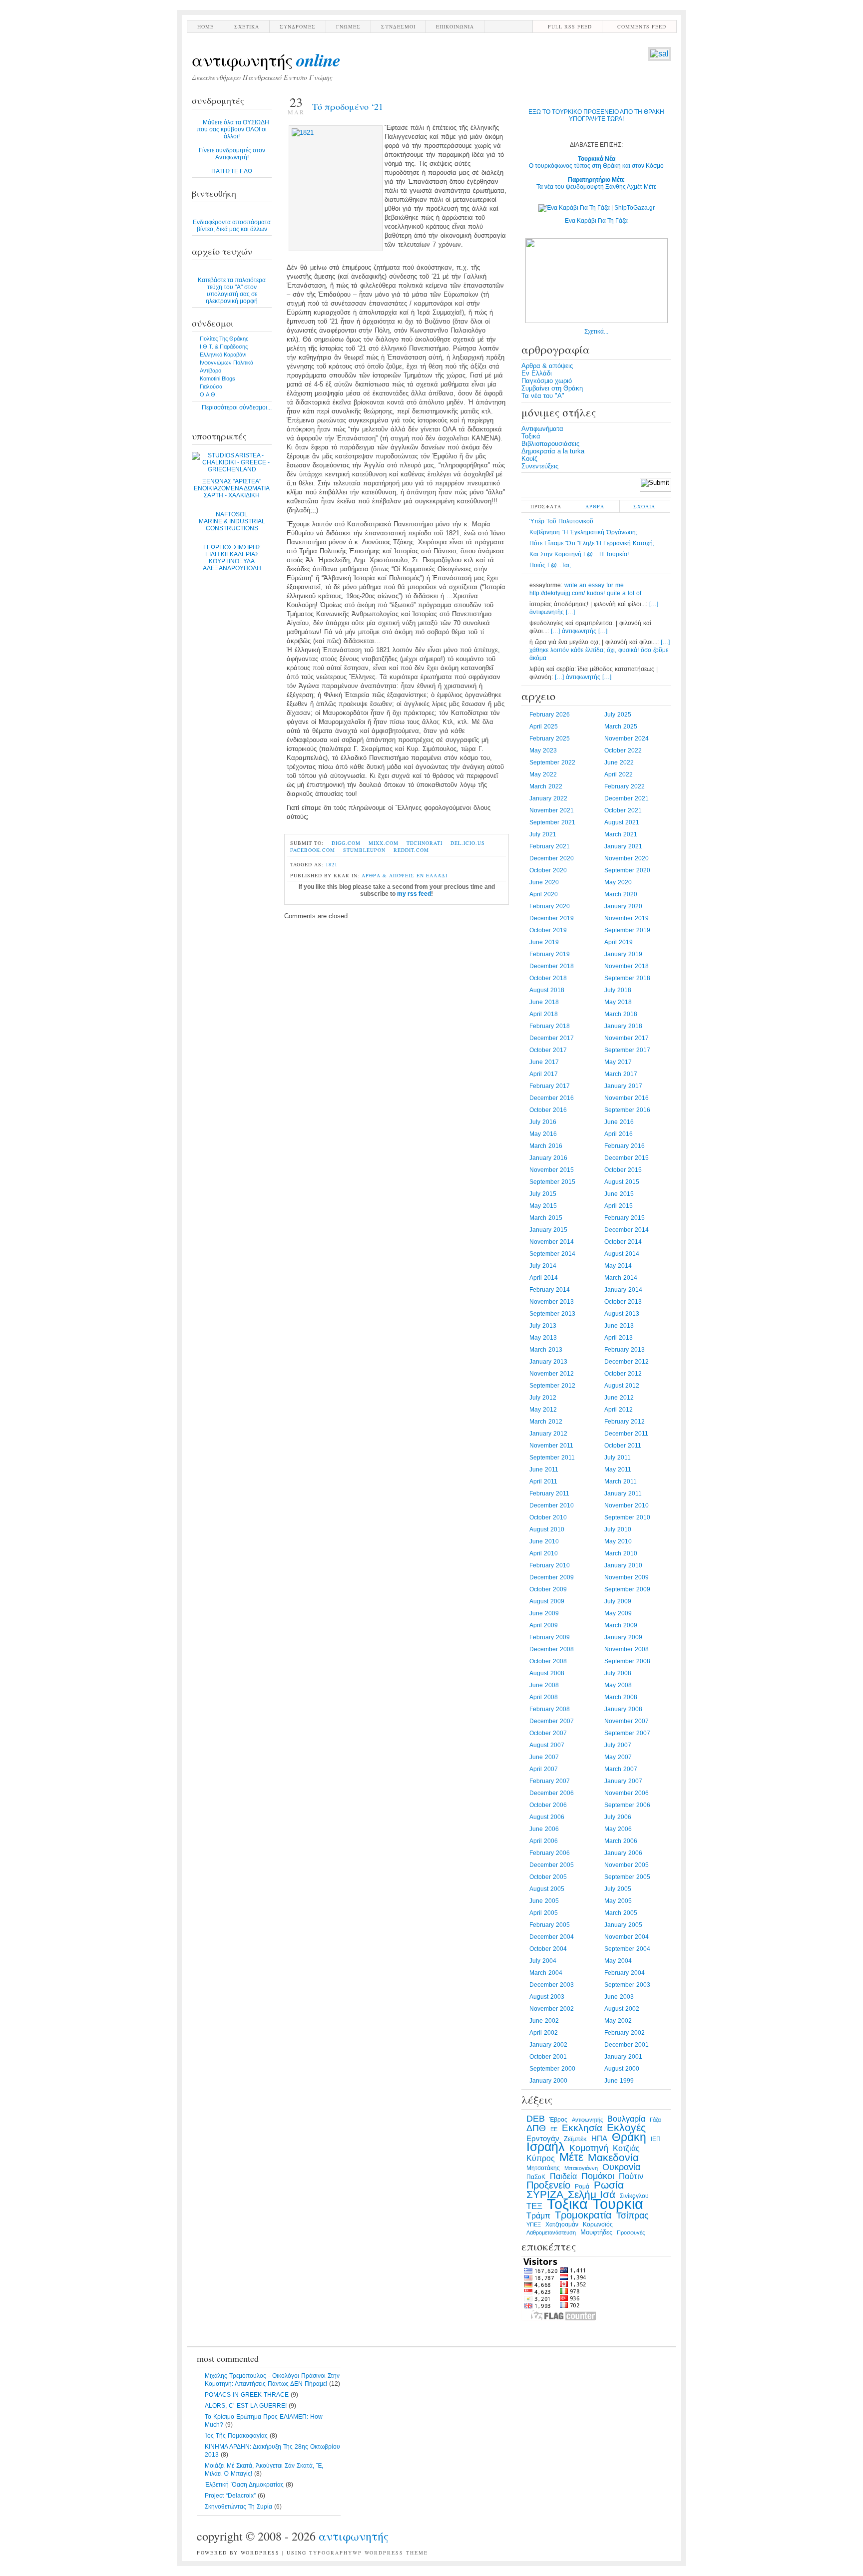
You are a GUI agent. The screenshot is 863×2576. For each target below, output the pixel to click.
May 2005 (618, 1901)
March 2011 (621, 1481)
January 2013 (548, 1362)
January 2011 (623, 1493)
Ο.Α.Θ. (208, 394)
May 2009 (618, 1613)
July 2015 (543, 1194)
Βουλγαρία (626, 2119)
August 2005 (547, 1889)
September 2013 (552, 1314)
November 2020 (627, 858)
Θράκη (629, 2137)
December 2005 (552, 1865)
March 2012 (546, 1422)
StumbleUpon (364, 850)
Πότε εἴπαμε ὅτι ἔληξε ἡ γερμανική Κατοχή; (592, 543)
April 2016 (619, 1134)
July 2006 (618, 1817)
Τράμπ (538, 2216)
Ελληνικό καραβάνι (223, 355)
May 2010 (618, 1541)
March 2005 (621, 1913)
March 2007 (621, 1769)
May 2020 (618, 882)
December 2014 (627, 1230)
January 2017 (623, 1086)
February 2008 (550, 1709)
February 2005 (550, 1925)
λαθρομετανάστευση (551, 2232)
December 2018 (552, 966)
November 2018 (627, 966)
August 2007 (547, 1745)
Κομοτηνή (589, 2148)
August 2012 (622, 1386)
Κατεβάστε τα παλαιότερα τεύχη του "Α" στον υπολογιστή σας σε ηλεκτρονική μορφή (232, 291)
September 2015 (552, 1182)
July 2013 (543, 1326)
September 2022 (552, 762)
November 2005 (627, 1865)
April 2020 (544, 894)
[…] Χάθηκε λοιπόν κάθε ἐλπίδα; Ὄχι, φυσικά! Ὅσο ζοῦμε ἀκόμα (600, 650)
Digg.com (346, 843)
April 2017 (544, 1074)
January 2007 (623, 1781)
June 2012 (619, 1398)
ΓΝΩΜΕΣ (348, 26)
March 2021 (621, 834)
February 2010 (550, 1565)
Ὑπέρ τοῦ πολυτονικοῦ (561, 521)
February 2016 (625, 1146)
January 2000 (548, 2081)
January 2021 (623, 846)
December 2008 (552, 1649)
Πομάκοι (598, 2176)
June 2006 (544, 1829)
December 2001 (627, 2045)
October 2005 (548, 1877)
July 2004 (543, 1961)
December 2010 (552, 1505)
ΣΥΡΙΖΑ (545, 2195)
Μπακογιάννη (581, 2168)
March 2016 (546, 1146)
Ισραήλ (546, 2147)
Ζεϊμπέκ (575, 2139)
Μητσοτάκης (543, 2168)
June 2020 (544, 882)
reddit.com (411, 850)
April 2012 (619, 1410)
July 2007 (618, 1745)
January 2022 (548, 798)
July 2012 (543, 1398)
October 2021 (623, 810)
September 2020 (627, 870)
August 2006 (547, 1817)
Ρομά (582, 2187)
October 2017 (548, 1050)
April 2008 (544, 1697)
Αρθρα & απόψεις (388, 875)
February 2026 (550, 715)
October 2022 (623, 750)
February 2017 (550, 1086)
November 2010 (627, 1505)
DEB (536, 2118)
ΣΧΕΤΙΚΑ (247, 26)
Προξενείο (548, 2185)
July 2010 (618, 1529)
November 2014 (552, 1242)
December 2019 (552, 918)
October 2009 (548, 1589)
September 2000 (552, 2069)
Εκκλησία (582, 2128)
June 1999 (619, 2081)
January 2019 (623, 954)
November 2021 (552, 810)
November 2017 (627, 1038)
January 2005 (623, 1925)
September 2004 (627, 1949)
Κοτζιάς (626, 2148)
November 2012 (552, 1374)
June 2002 (544, 2021)
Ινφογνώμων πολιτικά (226, 363)
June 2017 (544, 1062)
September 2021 (552, 822)
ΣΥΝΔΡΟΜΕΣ (298, 26)
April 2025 (544, 727)
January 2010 (623, 1565)
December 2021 (627, 798)
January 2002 (548, 2045)
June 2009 (544, 1613)
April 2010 (544, 1553)
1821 (332, 864)
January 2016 (548, 1158)
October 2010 (548, 1517)
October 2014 (623, 1242)
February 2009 (550, 1637)
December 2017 (552, 1038)
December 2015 (627, 1158)
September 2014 (552, 1254)
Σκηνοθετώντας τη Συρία (238, 2507)
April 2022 (619, 774)
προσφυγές (631, 2232)
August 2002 (622, 2009)
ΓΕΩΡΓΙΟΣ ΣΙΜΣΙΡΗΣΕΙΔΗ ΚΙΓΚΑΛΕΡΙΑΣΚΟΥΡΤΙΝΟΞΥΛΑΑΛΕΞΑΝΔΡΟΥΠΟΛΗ (232, 558)
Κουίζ (529, 459)
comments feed (642, 26)
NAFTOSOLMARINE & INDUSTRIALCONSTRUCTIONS (232, 521)
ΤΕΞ (534, 2206)
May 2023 (543, 750)
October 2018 (548, 978)
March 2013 (546, 1350)
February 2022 (625, 786)
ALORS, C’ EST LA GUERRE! (246, 2406)
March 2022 (546, 786)
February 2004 (625, 1973)
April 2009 (544, 1625)
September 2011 (552, 1458)
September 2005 (627, 1877)
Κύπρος (541, 2158)
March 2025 (621, 727)
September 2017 (627, 1050)
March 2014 (621, 1278)
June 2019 (544, 942)
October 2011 (623, 1446)
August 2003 (547, 1997)
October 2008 (548, 1661)
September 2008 (627, 1661)
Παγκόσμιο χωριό (547, 381)
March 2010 (621, 1553)
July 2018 (618, 990)
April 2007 (544, 1769)
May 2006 (618, 1829)
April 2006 (544, 1841)
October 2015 (623, 1170)
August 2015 (622, 1182)
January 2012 (548, 1434)
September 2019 (627, 930)
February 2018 (550, 1026)
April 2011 (543, 1481)
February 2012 (625, 1422)
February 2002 (625, 2033)
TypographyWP (336, 2553)
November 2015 (552, 1170)
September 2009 (627, 1589)
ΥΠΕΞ (534, 2224)
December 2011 (626, 1434)
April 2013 (619, 1338)
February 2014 (550, 1290)
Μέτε (571, 2157)
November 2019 (627, 918)
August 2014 (622, 1254)
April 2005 (544, 1913)
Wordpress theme (396, 2553)
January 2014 (623, 1290)
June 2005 (544, 1901)
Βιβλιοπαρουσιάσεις (550, 444)
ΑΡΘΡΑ (595, 506)
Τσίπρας (633, 2215)
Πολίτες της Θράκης (224, 339)
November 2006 (627, 1793)
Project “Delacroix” (230, 2496)
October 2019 (548, 930)
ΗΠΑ (599, 2139)
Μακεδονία (613, 2158)
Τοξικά (531, 436)
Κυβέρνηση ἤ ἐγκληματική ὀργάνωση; (583, 532)
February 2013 (625, 1350)
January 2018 (623, 1026)
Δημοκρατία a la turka (553, 451)
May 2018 (618, 1002)
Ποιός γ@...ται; (550, 565)
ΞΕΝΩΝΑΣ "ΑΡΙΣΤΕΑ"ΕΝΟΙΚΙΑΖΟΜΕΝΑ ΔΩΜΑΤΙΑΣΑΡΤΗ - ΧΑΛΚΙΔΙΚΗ (232, 488)
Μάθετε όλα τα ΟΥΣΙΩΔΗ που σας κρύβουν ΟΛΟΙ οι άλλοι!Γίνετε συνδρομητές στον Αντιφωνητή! (233, 147)
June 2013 (619, 1326)
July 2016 (543, 1122)
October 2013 (623, 1302)
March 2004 (546, 1973)
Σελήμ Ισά (592, 2195)
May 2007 (618, 1757)
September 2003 (627, 1985)
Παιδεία (563, 2176)
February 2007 (550, 1781)
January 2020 (623, 906)
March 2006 (621, 1841)
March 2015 (546, 1218)
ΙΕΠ (656, 2139)
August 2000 (622, 2069)
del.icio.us (468, 843)
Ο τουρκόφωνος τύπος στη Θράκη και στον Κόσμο (596, 162)
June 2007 (544, 1757)
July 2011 (618, 1458)
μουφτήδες (596, 2232)
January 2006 (623, 1853)
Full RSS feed (570, 26)
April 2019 (619, 942)
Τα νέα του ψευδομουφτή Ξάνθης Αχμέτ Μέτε (596, 183)
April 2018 (544, 1014)
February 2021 (550, 846)
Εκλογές (626, 2128)
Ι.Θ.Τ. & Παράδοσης (224, 347)
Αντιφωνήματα (542, 429)
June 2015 (619, 1194)
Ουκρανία (621, 2167)
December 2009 (552, 1577)
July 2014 (543, 1266)
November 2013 (552, 1302)
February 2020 (550, 906)
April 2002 (544, 2033)
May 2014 (618, 1266)
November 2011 (551, 1446)
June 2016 (619, 1122)
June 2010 (544, 1541)
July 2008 (618, 1673)
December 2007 (552, 1721)
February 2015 (625, 1218)
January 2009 (623, 1637)
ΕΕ (554, 2129)
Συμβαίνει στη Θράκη (552, 388)
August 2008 (547, 1673)
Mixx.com (384, 843)
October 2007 (548, 1733)
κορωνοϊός (598, 2224)
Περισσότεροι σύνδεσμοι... (237, 407)
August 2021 (622, 822)
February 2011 (549, 1493)
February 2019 (550, 954)
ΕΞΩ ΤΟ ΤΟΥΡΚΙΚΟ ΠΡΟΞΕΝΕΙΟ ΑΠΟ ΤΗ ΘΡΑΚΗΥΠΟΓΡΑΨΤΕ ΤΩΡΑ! (596, 115)
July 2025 (618, 715)
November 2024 (627, 738)
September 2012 (552, 1386)
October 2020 (548, 870)
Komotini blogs (217, 378)
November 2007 (627, 1721)
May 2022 (543, 774)
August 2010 (547, 1529)
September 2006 (627, 1805)
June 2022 (619, 762)
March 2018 (621, 1014)
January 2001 (623, 2057)
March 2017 (621, 1074)
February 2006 (550, 1853)
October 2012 (623, 1374)
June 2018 (544, 1002)
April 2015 (619, 1206)
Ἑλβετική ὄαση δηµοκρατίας (244, 2485)
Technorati (425, 843)
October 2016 (548, 1110)
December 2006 (552, 1793)
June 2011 (544, 1470)
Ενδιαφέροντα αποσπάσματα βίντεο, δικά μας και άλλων (232, 226)
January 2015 (548, 1230)
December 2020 (552, 858)
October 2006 (548, 1805)
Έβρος (558, 2120)
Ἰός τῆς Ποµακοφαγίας (236, 2436)
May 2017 (618, 1062)
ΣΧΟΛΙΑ (644, 506)
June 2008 (544, 1685)
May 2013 (543, 1338)
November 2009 (627, 1577)
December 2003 (552, 1985)
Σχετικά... (596, 332)
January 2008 (623, 1709)
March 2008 (621, 1697)
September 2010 (627, 1517)
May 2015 (543, 1206)
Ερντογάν (543, 2139)
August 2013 (622, 1314)
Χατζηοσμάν (562, 2224)
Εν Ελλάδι (432, 875)
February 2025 (550, 738)
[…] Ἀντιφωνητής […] (579, 631)
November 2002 (552, 2009)
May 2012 (543, 1410)
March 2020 (621, 894)
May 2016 (543, 1134)
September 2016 (627, 1110)
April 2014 (544, 1278)
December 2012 (627, 1362)
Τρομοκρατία (583, 2215)
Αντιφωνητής (266, 59)
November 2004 (627, 1937)
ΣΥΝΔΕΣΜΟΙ (398, 26)
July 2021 (543, 834)
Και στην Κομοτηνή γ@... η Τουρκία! (579, 554)
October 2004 (548, 1949)
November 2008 (627, 1649)
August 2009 (547, 1601)
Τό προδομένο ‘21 (348, 106)
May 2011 (618, 1470)
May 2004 (618, 1961)
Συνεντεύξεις (540, 466)
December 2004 (552, 1937)
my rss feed (414, 894)
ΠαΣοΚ (536, 2177)
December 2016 (552, 1098)
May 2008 (618, 1685)
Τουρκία (618, 2204)
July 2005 (618, 1889)
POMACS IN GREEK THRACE (247, 2395)
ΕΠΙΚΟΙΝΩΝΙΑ (455, 26)
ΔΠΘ (536, 2128)
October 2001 (548, 2057)
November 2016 (627, 1098)
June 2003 (619, 1997)
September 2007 (627, 1733)
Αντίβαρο (211, 370)
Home (206, 26)
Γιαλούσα (211, 386)
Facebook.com (313, 850)
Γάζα (655, 2120)
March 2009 (621, 1625)
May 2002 (618, 2021)
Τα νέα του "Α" (543, 396)
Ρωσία (609, 2185)
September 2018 (627, 978)
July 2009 (618, 1601)
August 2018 (547, 990)
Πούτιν (631, 2176)
